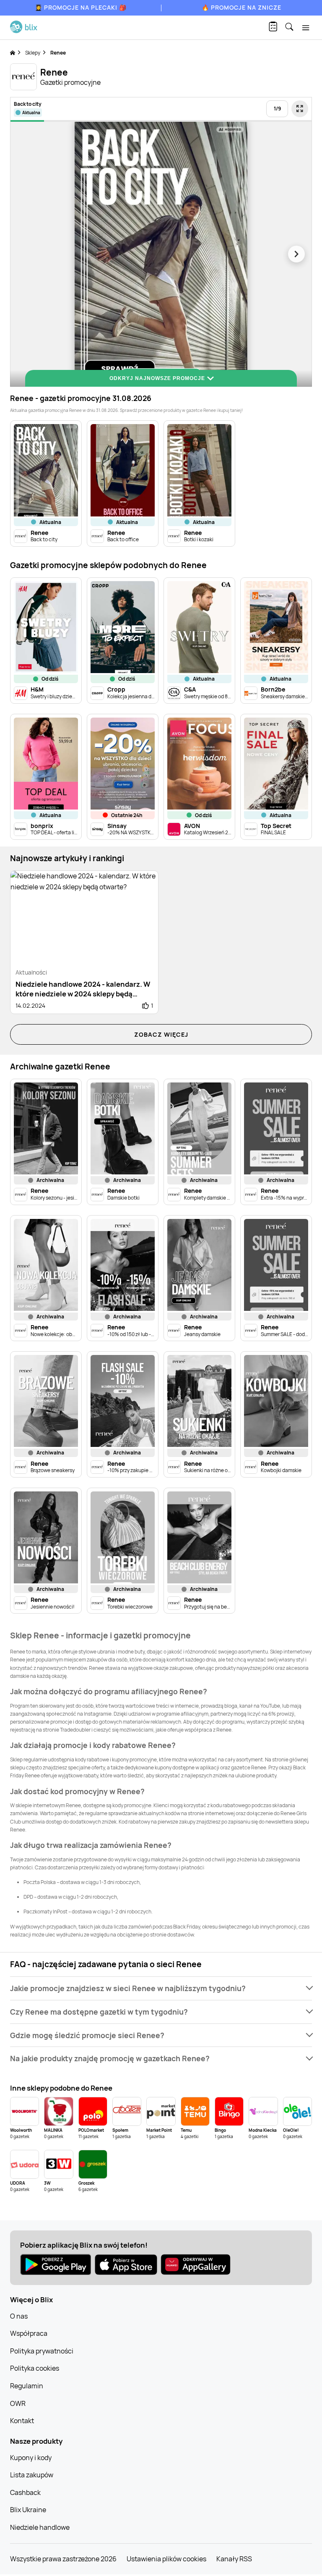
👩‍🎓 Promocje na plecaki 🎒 (81, 7)
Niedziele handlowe (40, 2527)
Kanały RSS (234, 2559)
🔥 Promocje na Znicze (241, 7)
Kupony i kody (31, 2458)
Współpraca (29, 2333)
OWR (18, 2403)
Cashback (25, 2492)
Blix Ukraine (28, 2510)
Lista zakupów (32, 2475)
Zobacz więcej (161, 1034)
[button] (161, 1988)
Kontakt (22, 2421)
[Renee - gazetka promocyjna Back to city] (161, 254)
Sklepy (33, 53)
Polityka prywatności (42, 2351)
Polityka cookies (35, 2368)
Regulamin (27, 2386)
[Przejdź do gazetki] (300, 109)
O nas (19, 2316)
